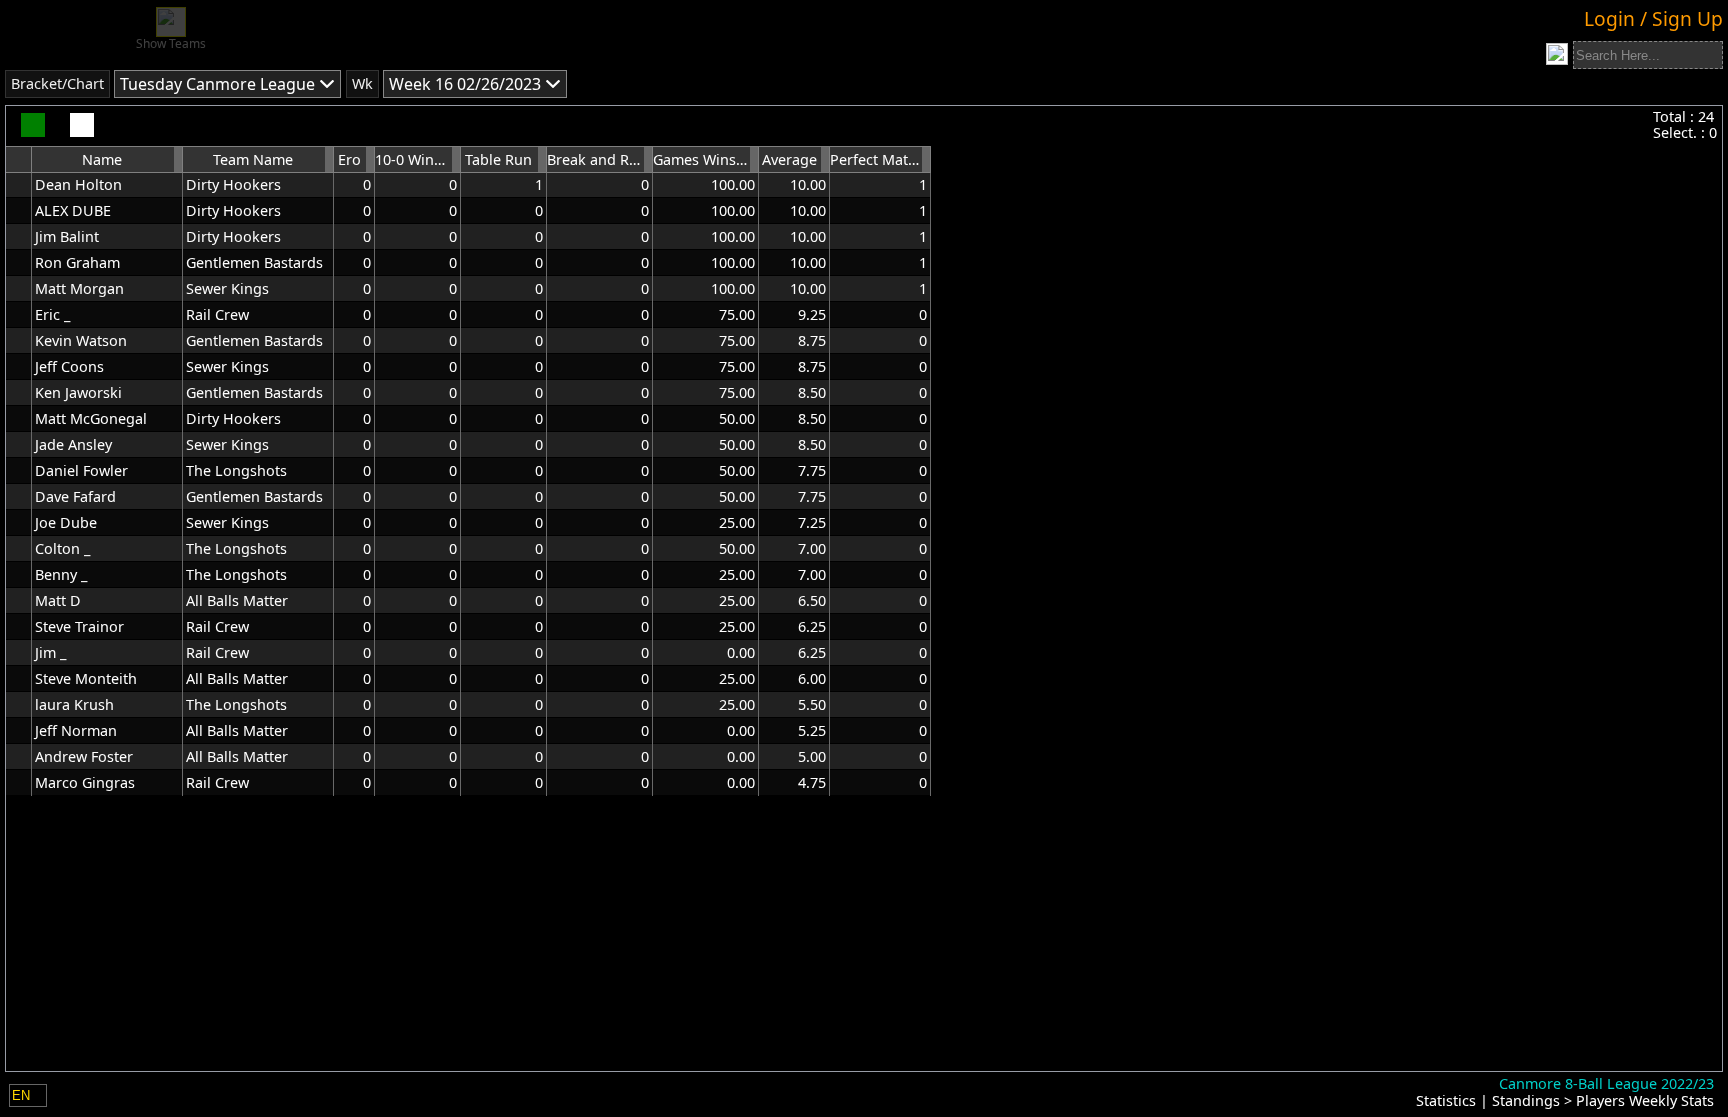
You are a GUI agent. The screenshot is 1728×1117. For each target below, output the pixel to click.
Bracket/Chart (57, 83)
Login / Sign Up (1653, 18)
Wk (362, 83)
